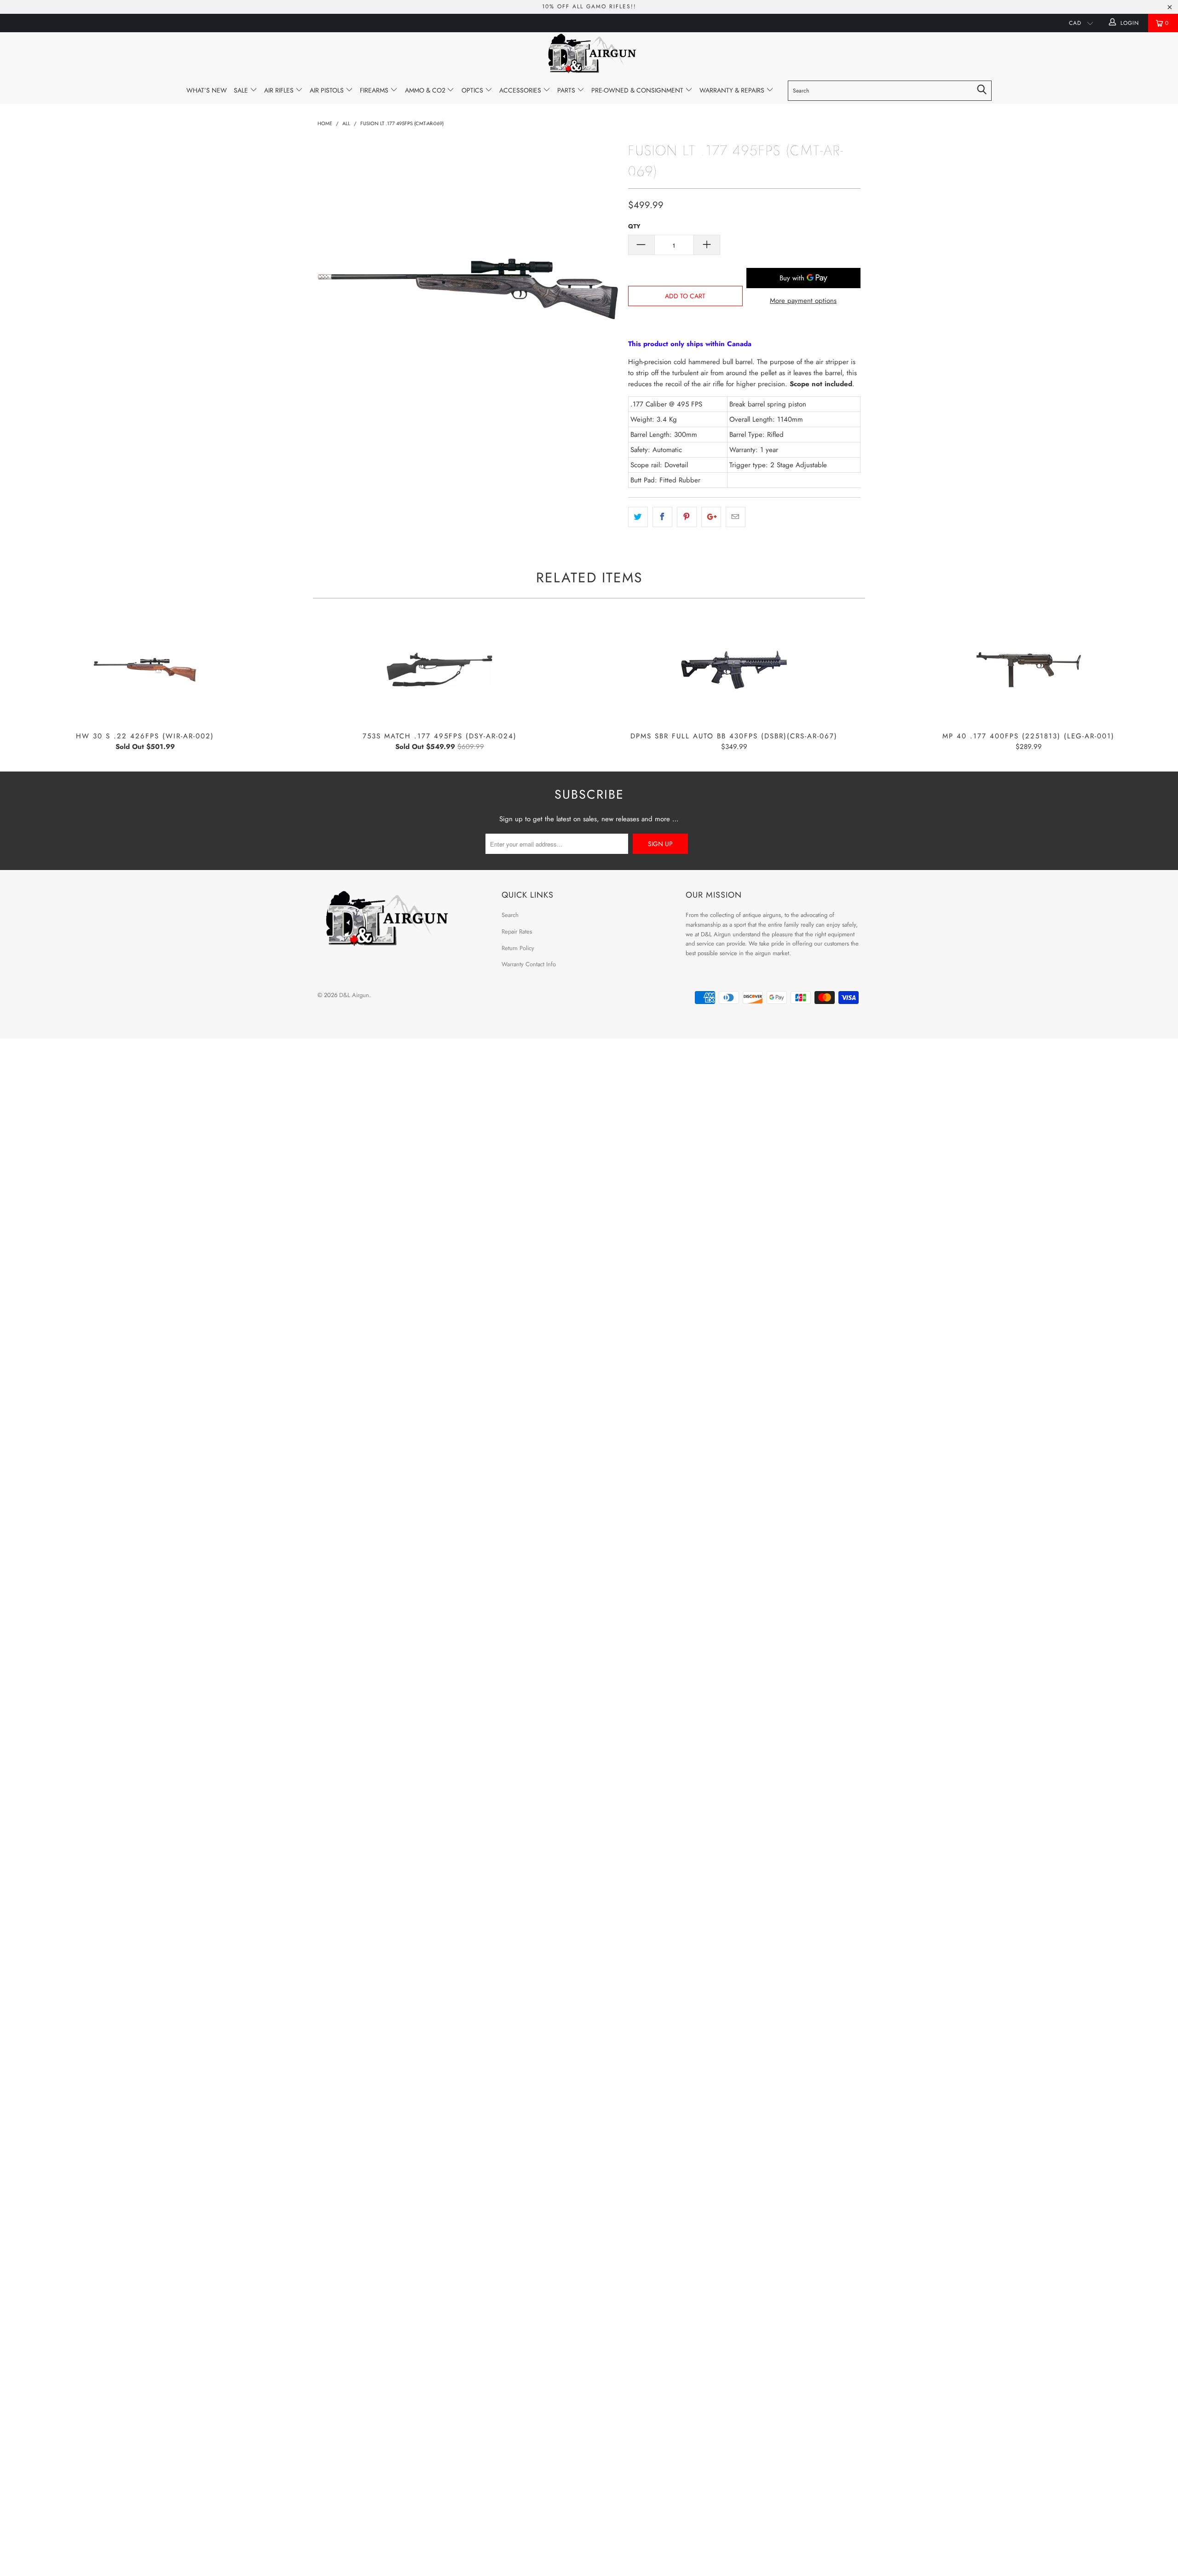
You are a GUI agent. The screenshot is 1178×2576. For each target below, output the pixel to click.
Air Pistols (328, 90)
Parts (567, 90)
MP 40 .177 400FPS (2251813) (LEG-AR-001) (1028, 670)
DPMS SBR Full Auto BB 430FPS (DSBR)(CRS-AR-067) (734, 670)
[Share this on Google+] (711, 517)
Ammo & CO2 (426, 90)
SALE (242, 90)
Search (510, 915)
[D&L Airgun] (589, 55)
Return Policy (518, 948)
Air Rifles (280, 90)
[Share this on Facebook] (662, 517)
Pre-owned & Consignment (638, 90)
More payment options (803, 301)
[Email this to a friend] (736, 517)
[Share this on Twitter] (638, 517)
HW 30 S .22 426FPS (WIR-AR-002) (145, 670)
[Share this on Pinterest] (687, 517)
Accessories (521, 90)
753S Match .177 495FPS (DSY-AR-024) (439, 670)
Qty (634, 226)
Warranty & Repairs (733, 90)
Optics (473, 90)
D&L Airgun (354, 995)
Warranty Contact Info (529, 964)
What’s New (207, 90)
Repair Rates (517, 931)
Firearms (375, 90)
